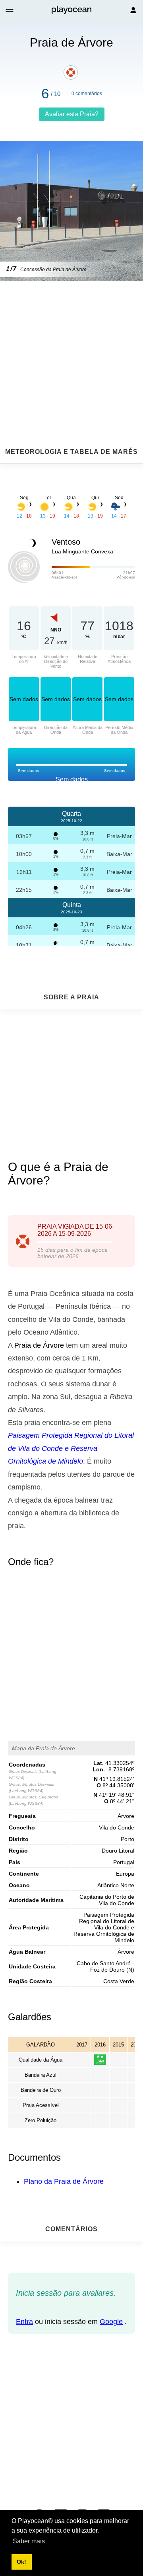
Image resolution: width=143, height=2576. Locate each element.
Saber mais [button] (29, 2541)
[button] (10, 10)
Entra (24, 2322)
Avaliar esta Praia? (72, 114)
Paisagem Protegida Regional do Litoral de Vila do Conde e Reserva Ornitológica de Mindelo (71, 1448)
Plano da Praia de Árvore (64, 2181)
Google (111, 2322)
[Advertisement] (71, 345)
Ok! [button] (21, 2562)
